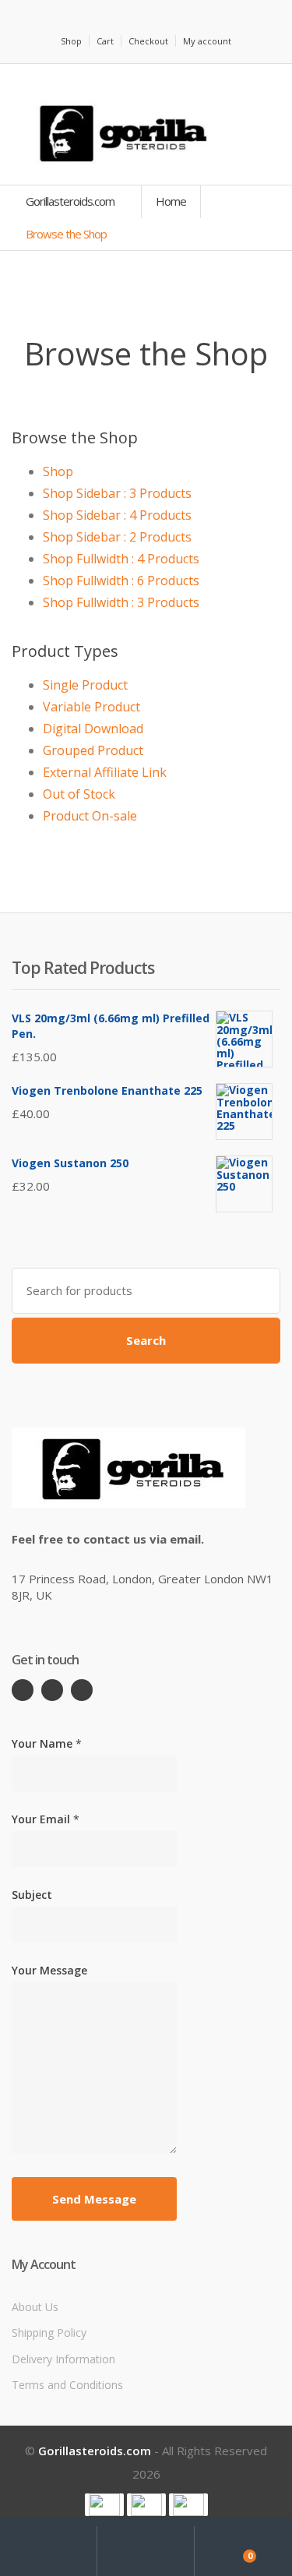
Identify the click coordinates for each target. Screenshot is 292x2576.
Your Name (47, 1743)
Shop (71, 41)
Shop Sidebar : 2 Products (117, 537)
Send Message (94, 2199)
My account (207, 41)
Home (171, 201)
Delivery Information (63, 2359)
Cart (105, 41)
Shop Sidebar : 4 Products (117, 515)
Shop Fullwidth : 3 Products (121, 602)
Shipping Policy (49, 2333)
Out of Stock (79, 794)
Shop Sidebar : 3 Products (117, 493)
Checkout (148, 41)
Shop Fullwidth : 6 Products (121, 580)
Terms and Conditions (67, 2385)
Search (146, 1340)
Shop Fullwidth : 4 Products (121, 559)
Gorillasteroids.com (71, 201)
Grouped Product (93, 750)
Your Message (49, 1970)
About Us (35, 2307)
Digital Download (93, 729)
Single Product (85, 685)
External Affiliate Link (105, 772)
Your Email (46, 1819)
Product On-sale (90, 816)
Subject (32, 1895)
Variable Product (91, 707)
